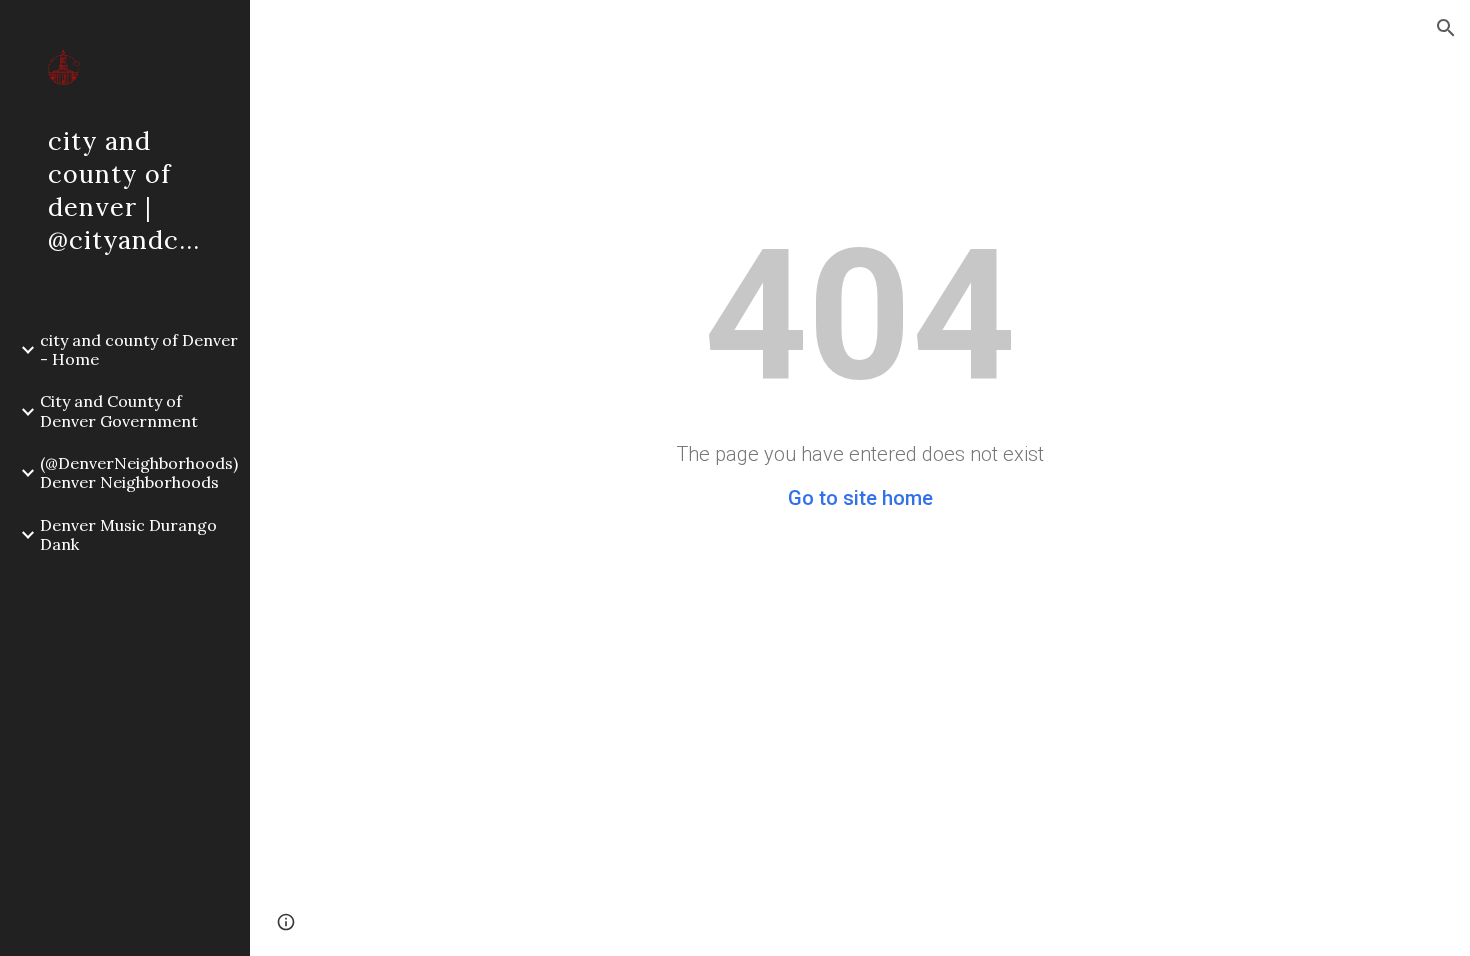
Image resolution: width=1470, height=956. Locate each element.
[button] (1446, 28)
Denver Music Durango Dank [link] (128, 534)
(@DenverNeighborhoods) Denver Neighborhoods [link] (139, 472)
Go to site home (860, 498)
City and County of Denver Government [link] (119, 410)
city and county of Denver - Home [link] (139, 349)
